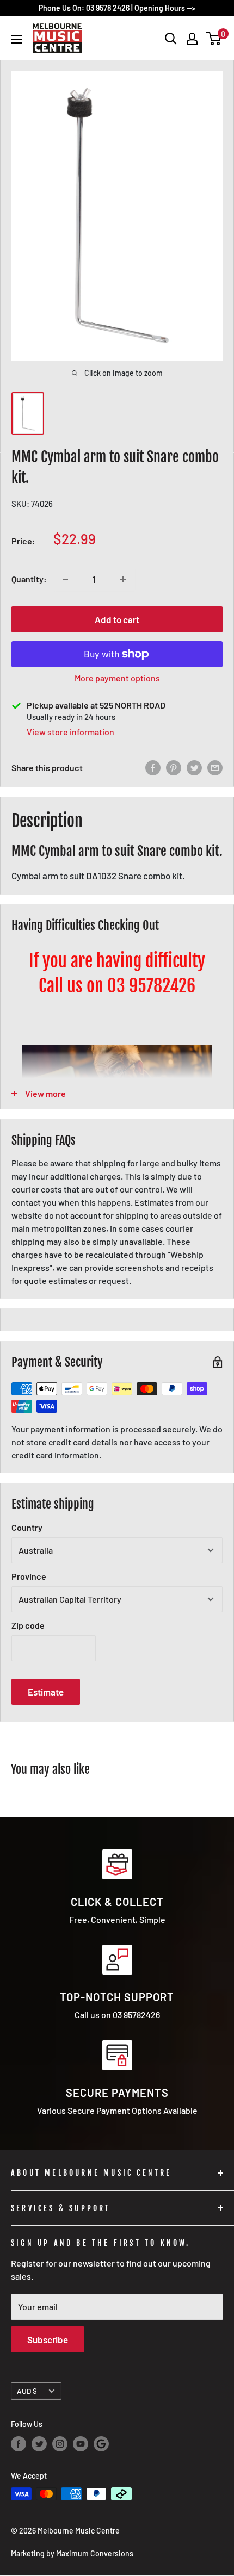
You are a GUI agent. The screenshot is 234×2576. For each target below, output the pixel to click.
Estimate (46, 1692)
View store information (70, 732)
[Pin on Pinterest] (174, 768)
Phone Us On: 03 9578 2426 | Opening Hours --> (117, 8)
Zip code (28, 1625)
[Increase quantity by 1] (123, 579)
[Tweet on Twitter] (194, 768)
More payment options (117, 678)
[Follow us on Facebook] (19, 2444)
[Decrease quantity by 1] (65, 579)
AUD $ (27, 2391)
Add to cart (117, 619)
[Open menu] (16, 39)
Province (29, 1576)
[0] (214, 39)
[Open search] (171, 39)
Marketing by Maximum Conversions (72, 2553)
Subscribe (48, 2339)
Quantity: (29, 579)
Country (27, 1527)
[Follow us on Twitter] (39, 2444)
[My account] (192, 39)
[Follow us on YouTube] (81, 2444)
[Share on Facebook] (153, 768)
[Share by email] (215, 768)
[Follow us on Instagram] (60, 2444)
